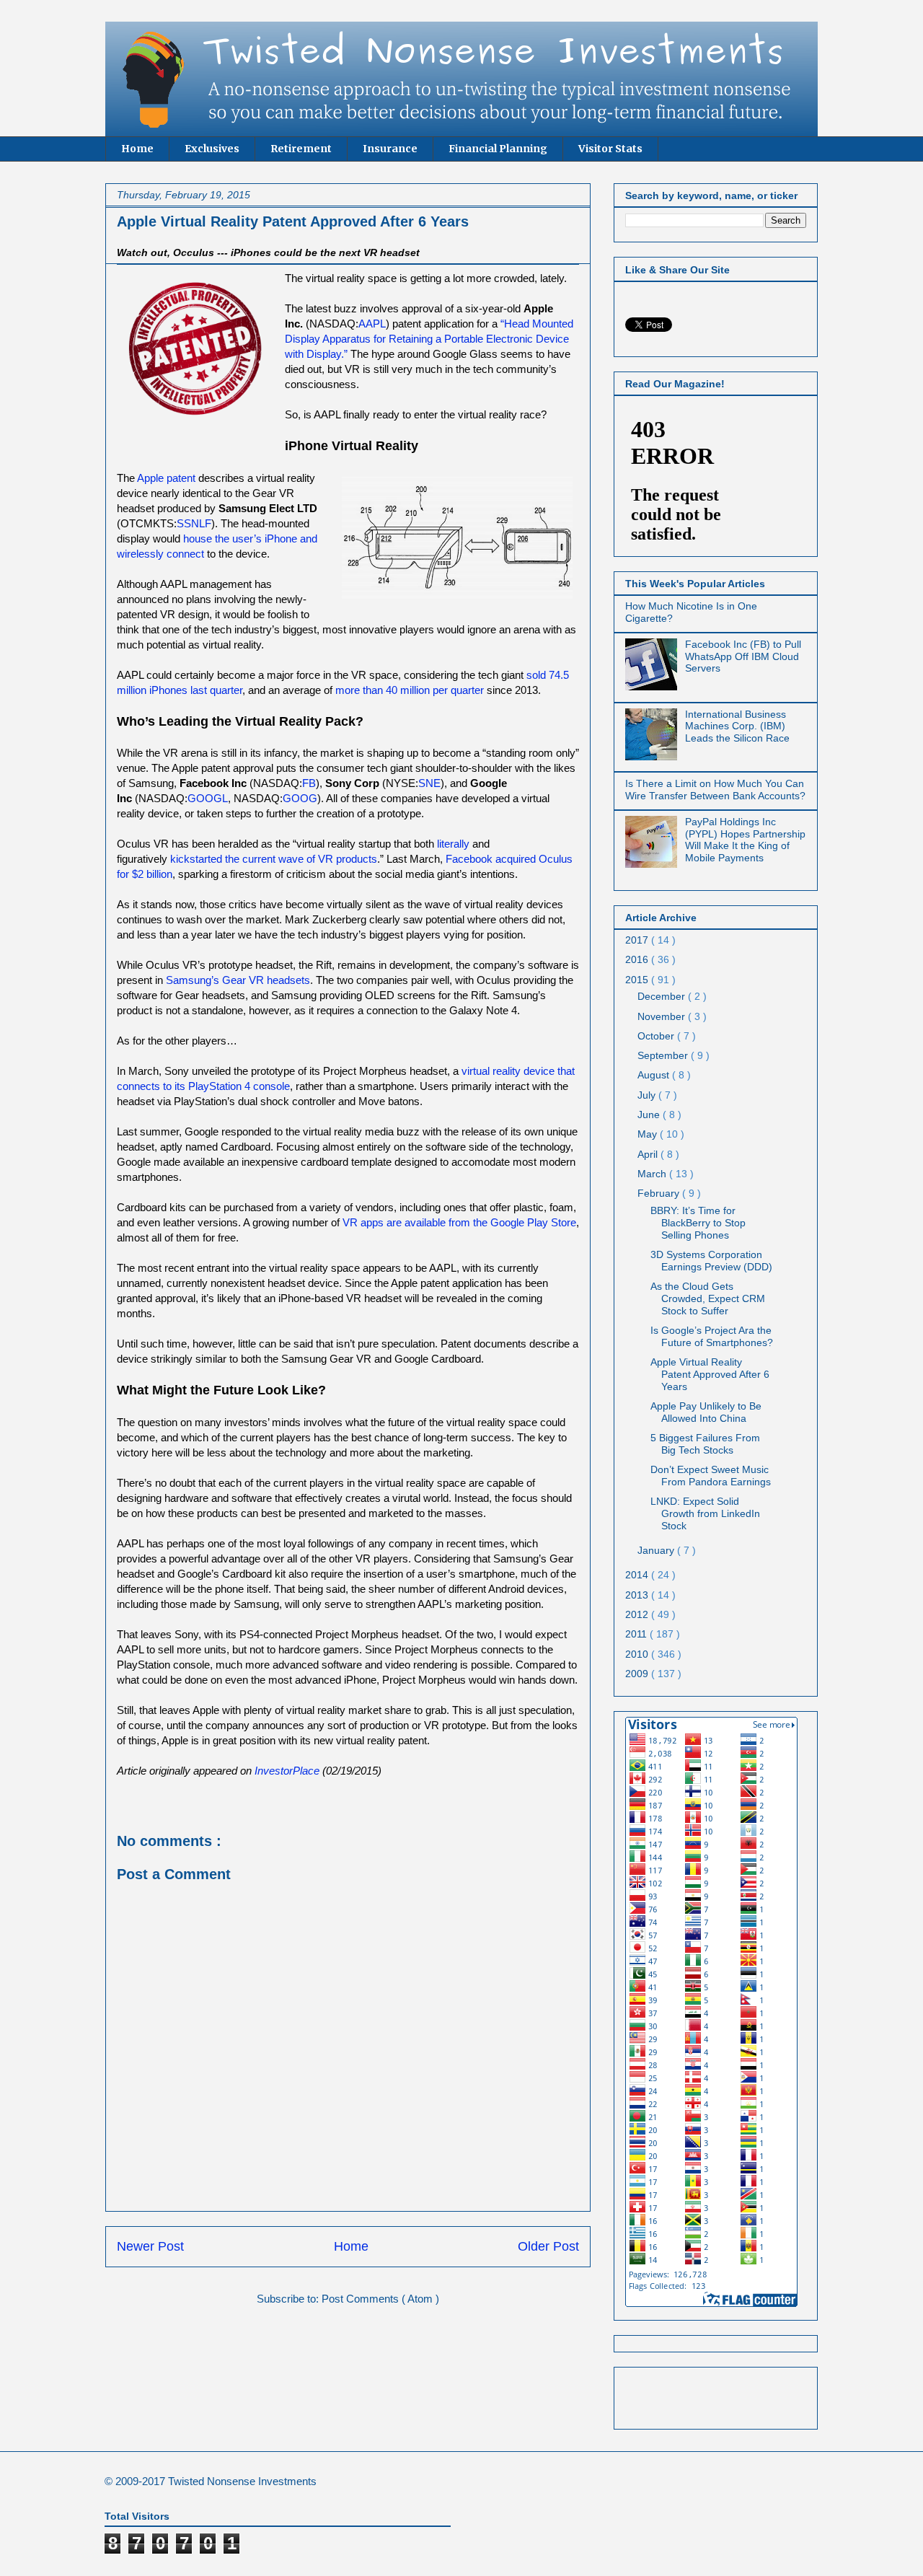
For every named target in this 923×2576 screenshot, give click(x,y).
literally (453, 844)
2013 (638, 1595)
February (660, 1193)
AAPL (372, 324)
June (650, 1115)
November (663, 1016)
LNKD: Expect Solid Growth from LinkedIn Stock (705, 1513)
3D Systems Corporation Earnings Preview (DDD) (711, 1261)
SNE (429, 783)
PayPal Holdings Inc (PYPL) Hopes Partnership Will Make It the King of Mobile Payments (745, 840)
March (653, 1174)
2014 (638, 1575)
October (657, 1036)
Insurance (390, 149)
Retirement (301, 149)
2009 (638, 1674)
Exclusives (212, 149)
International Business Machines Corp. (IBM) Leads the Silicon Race (737, 726)
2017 (638, 940)
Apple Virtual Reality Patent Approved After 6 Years (710, 1374)
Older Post (548, 2246)
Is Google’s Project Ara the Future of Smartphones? (712, 1336)
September (664, 1055)
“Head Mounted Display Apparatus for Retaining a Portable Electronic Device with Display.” (429, 339)
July (648, 1095)
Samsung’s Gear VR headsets (238, 980)
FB (309, 783)
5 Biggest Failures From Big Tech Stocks (705, 1444)
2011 (637, 1634)
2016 (638, 959)
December (663, 996)
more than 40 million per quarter (410, 690)
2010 (638, 1654)
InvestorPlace (287, 1771)
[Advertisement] (710, 2394)
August (655, 1075)
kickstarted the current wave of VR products (274, 859)
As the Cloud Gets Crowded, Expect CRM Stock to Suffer (708, 1298)
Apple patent (166, 478)
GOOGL (208, 798)
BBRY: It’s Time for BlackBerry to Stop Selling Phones (698, 1223)
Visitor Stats (610, 149)
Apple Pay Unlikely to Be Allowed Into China (706, 1412)
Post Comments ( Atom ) (380, 2299)
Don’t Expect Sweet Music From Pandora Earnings (711, 1476)
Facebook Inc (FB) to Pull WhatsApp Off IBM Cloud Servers (743, 656)
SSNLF (194, 523)
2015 (638, 980)
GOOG (300, 798)
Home (137, 149)
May (649, 1134)
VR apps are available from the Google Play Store (459, 1222)
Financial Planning (498, 149)
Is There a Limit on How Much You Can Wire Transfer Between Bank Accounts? (715, 790)
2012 (638, 1614)
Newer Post (150, 2246)
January (657, 1550)
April (649, 1154)
